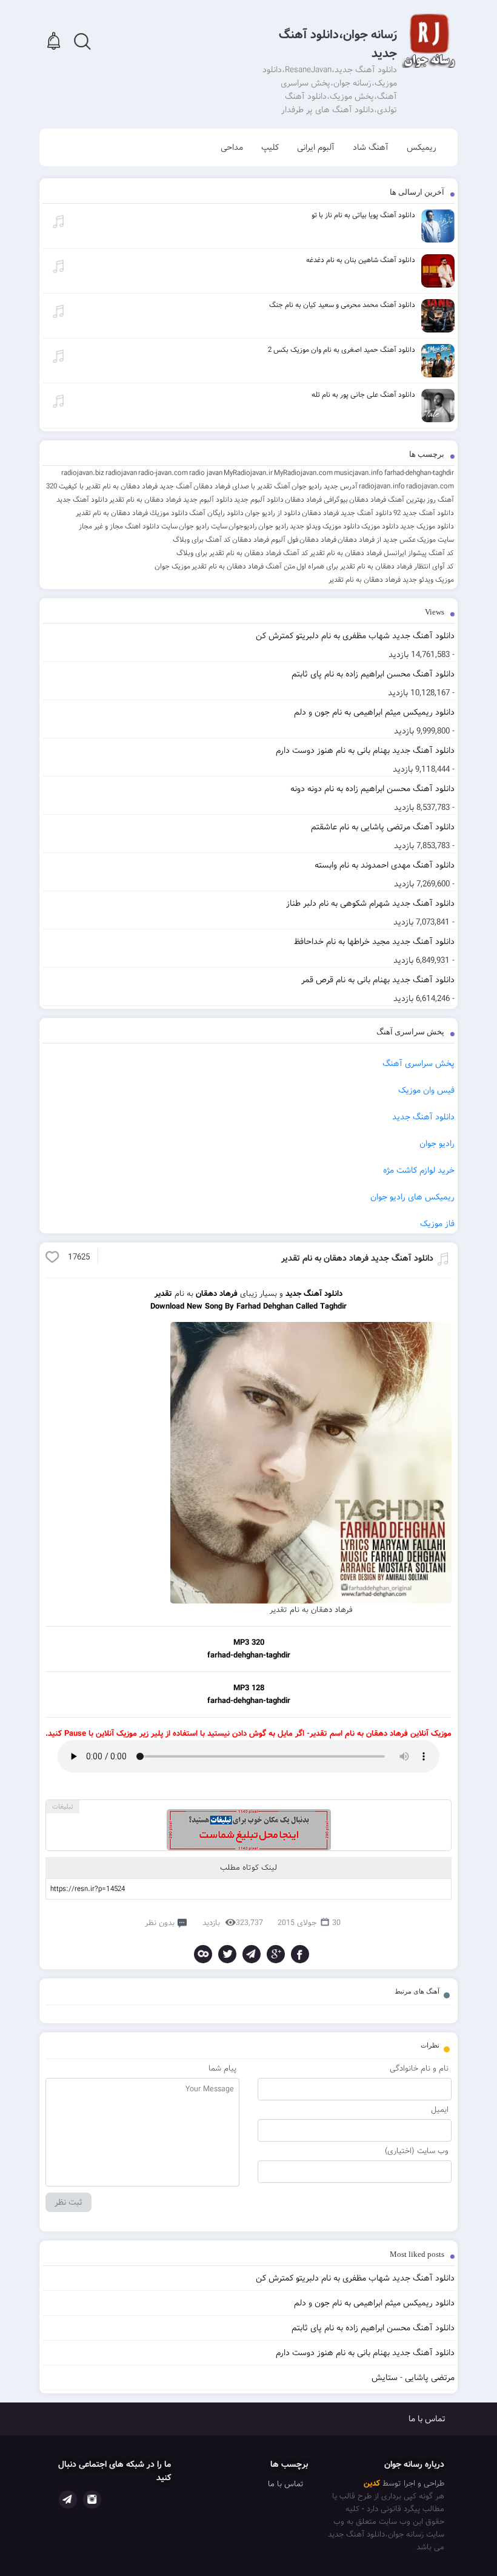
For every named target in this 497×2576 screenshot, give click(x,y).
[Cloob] (203, 1954)
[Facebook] (300, 1954)
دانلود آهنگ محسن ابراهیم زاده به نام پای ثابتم (373, 674)
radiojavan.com (430, 486)
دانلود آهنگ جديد (82, 500)
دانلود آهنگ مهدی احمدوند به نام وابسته (385, 865)
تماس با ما (427, 2419)
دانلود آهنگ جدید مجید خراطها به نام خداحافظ (374, 942)
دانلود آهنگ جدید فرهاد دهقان (347, 513)
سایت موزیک (435, 540)
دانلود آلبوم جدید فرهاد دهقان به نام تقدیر (171, 500)
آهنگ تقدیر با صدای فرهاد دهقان (242, 486)
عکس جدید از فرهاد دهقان (377, 540)
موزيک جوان (172, 566)
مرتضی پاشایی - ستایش (413, 2378)
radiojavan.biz (83, 473)
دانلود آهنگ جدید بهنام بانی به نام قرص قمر (378, 980)
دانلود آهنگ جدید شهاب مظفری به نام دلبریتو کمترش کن (355, 636)
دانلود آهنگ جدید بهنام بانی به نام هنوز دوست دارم (365, 750)
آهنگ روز (440, 500)
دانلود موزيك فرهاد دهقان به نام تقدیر (132, 513)
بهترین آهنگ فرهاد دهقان (387, 500)
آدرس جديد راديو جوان (325, 486)
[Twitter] (227, 1954)
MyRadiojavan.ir (248, 473)
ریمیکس (422, 147)
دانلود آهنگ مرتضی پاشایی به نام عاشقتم (383, 827)
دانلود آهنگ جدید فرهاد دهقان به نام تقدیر (357, 1258)
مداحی (232, 147)
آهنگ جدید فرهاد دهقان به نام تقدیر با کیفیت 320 (119, 486)
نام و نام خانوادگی (419, 2069)
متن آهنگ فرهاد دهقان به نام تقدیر (243, 566)
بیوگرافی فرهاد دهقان (316, 500)
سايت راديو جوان (203, 526)
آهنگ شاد (371, 147)
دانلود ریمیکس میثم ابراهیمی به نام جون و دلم (374, 712)
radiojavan (121, 473)
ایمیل (440, 2110)
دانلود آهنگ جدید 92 (424, 513)
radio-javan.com (163, 473)
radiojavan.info (382, 486)
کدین (372, 2483)
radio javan (206, 473)
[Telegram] (252, 1954)
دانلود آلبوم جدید (259, 500)
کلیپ (270, 147)
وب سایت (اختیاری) (417, 2151)
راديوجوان (243, 526)
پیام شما (222, 2069)
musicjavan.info (359, 473)
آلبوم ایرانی (316, 147)
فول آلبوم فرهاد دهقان (265, 540)
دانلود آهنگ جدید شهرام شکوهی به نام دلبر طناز (370, 903)
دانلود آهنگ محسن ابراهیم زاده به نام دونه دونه (372, 789)
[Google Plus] (276, 1954)
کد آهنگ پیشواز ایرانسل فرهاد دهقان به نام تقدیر (382, 553)
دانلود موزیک (380, 526)
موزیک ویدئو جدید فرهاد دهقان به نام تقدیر (391, 580)
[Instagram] (92, 2500)
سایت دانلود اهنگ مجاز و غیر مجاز (128, 526)
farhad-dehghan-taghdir (419, 473)
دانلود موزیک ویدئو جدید (325, 526)
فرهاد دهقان (318, 540)
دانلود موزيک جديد (427, 526)
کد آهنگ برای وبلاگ (202, 540)
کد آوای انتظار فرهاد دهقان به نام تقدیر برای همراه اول (375, 566)
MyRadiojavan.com (303, 473)
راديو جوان (273, 526)
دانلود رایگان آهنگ (216, 513)
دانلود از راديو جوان (273, 513)
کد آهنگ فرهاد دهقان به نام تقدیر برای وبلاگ (242, 553)
